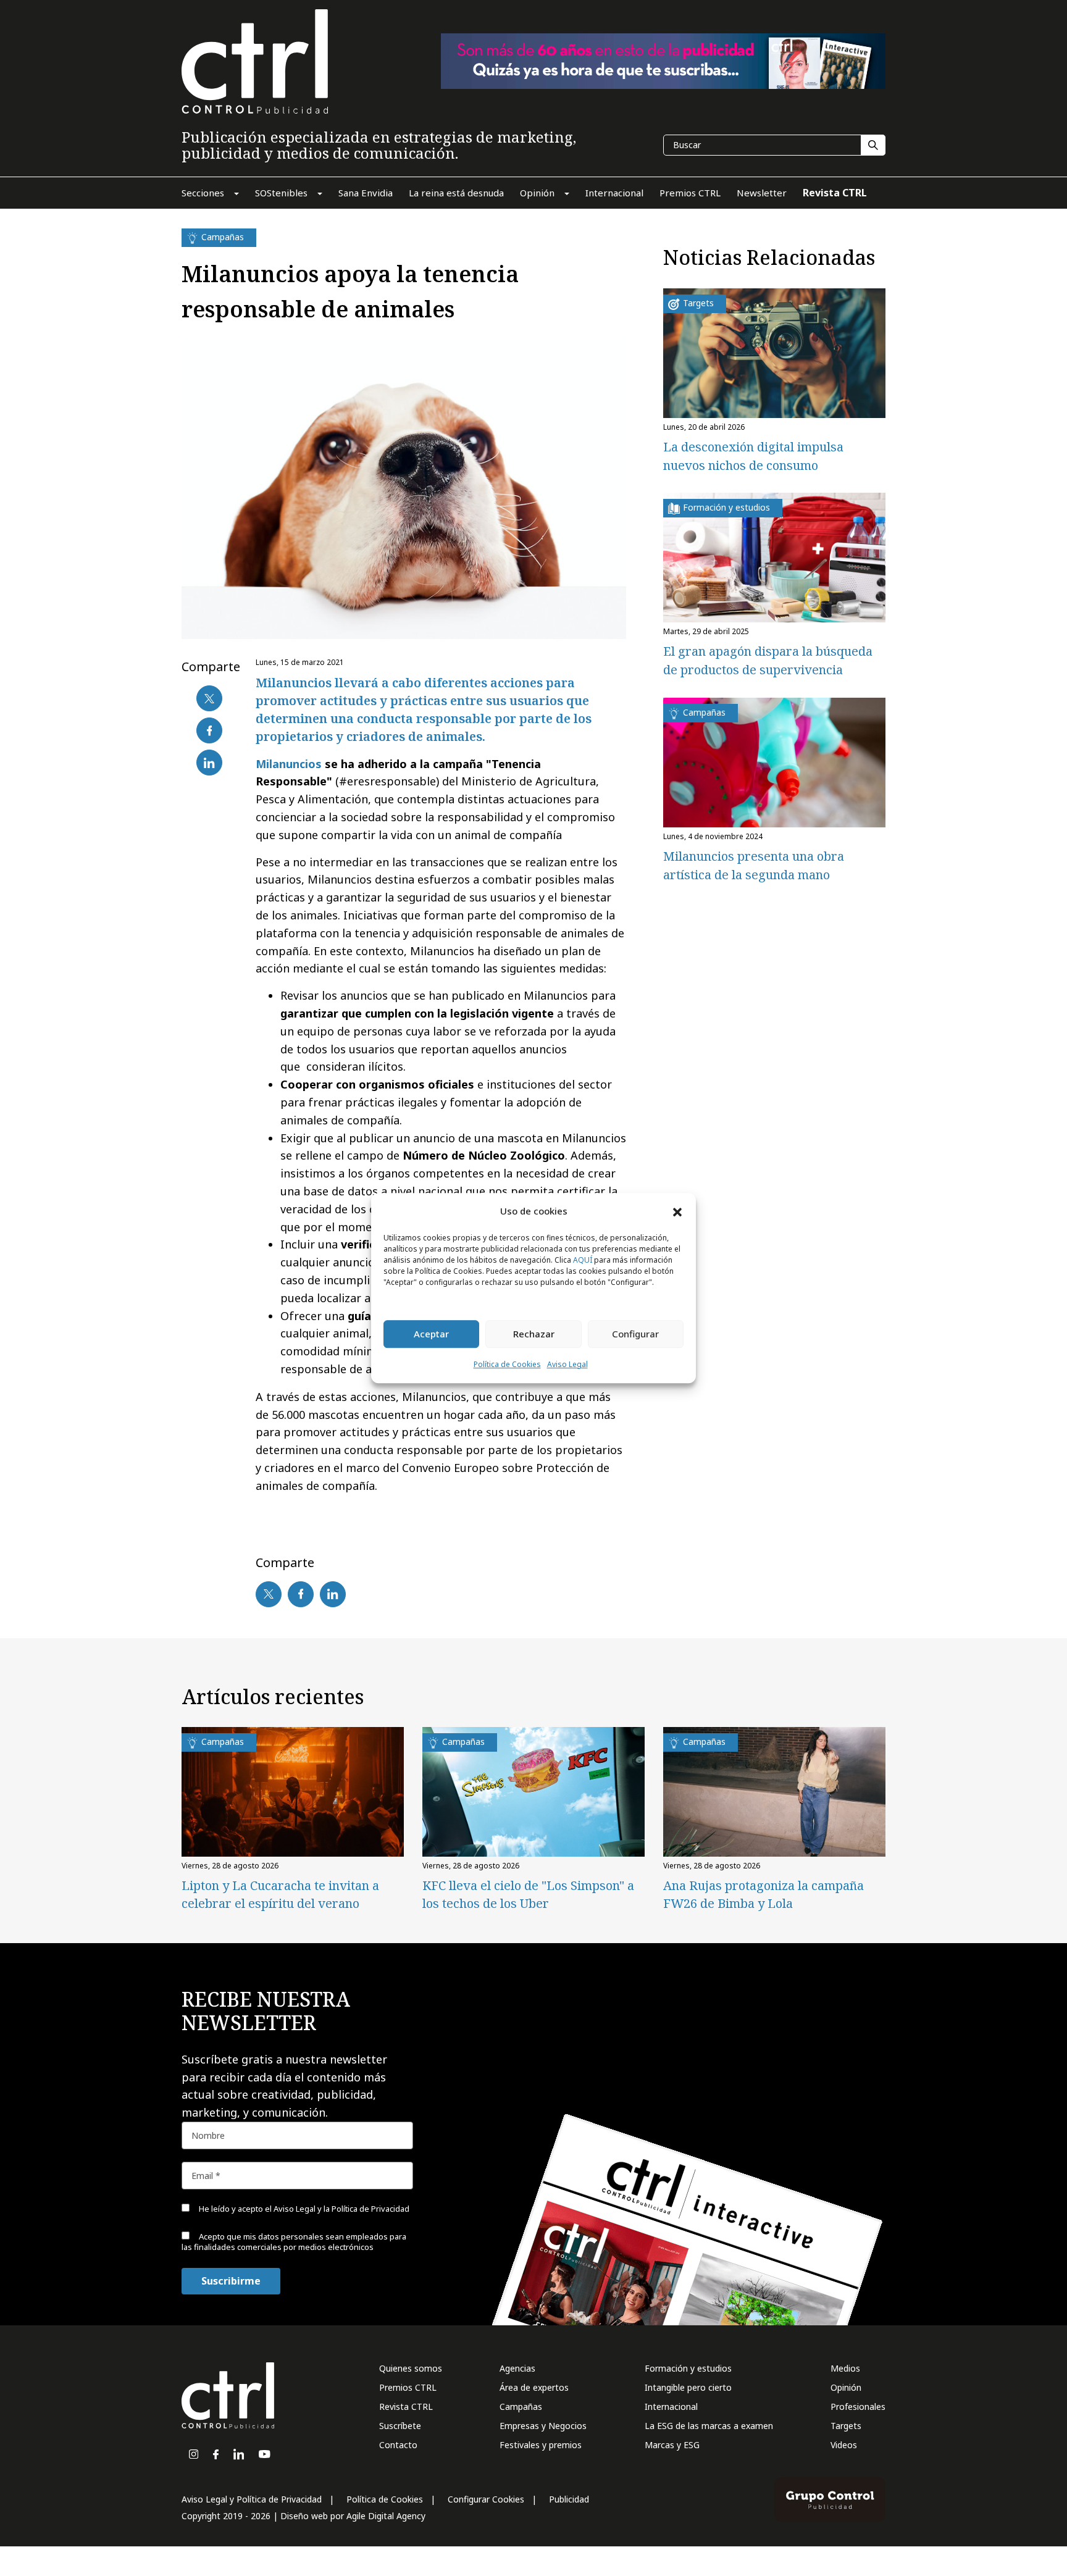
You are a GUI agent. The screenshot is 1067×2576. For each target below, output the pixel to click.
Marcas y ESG (672, 2445)
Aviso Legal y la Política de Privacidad (341, 2209)
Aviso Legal (567, 1364)
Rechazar (534, 1334)
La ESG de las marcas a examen (709, 2426)
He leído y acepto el (303, 2209)
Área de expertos (534, 2387)
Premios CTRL (408, 2387)
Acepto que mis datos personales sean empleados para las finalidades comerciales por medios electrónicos (294, 2242)
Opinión (846, 2387)
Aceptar (431, 1334)
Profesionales (858, 2407)
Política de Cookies (507, 1364)
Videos (844, 2445)
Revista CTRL (406, 2407)
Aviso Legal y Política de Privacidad (252, 2499)
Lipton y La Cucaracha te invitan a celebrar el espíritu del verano (280, 1894)
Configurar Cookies (486, 2499)
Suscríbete (400, 2426)
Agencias (517, 2368)
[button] (677, 1211)
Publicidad (569, 2499)
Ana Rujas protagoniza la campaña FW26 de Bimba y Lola (764, 1894)
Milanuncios (289, 764)
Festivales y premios (541, 2445)
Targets (846, 2426)
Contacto (398, 2445)
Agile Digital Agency (386, 2516)
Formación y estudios (688, 2368)
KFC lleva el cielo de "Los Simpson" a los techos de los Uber (528, 1894)
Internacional (671, 2407)
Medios (845, 2368)
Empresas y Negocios (543, 2426)
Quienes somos (411, 2368)
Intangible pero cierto (688, 2387)
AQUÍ (583, 1260)
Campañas (521, 2407)
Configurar (635, 1334)
